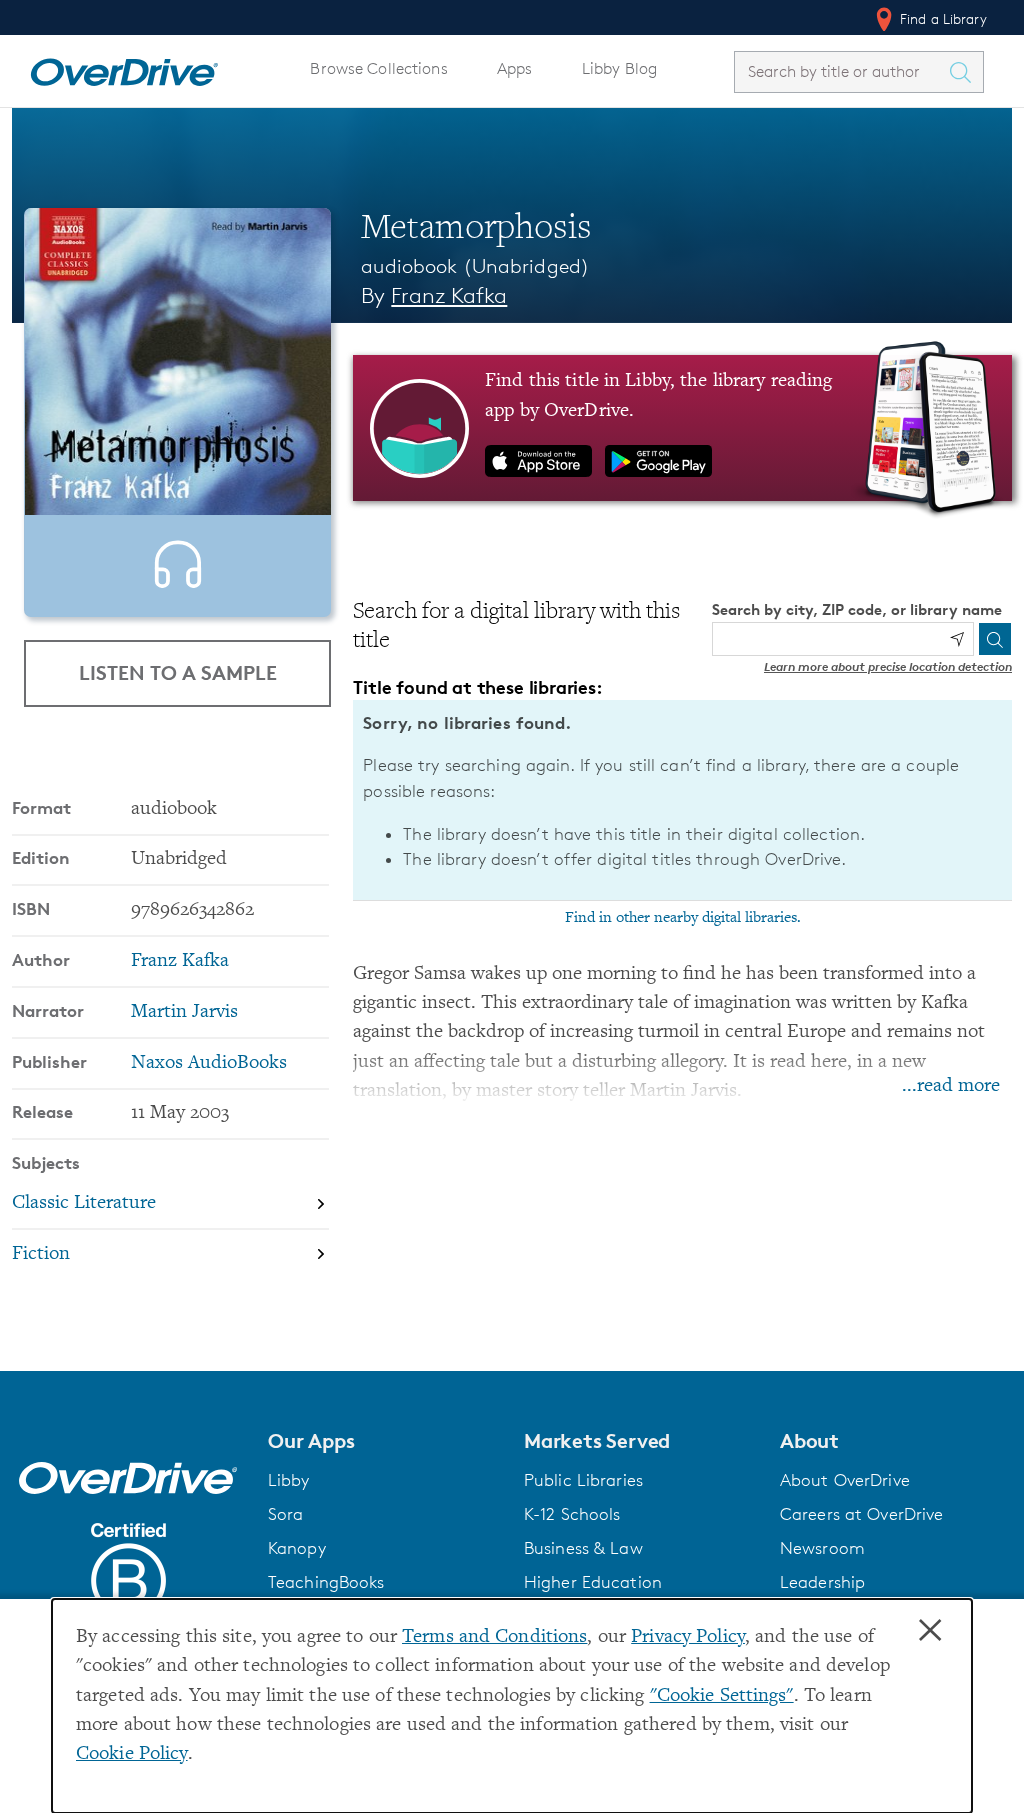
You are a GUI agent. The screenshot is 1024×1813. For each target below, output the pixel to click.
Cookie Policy (132, 1754)
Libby (289, 1480)
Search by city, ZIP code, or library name (857, 609)
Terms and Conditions (494, 1637)
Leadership (822, 1582)
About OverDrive (845, 1480)
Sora (286, 1514)
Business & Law (583, 1548)
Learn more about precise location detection (888, 666)
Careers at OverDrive (861, 1514)
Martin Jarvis (184, 1012)
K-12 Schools (572, 1514)
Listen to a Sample (178, 672)
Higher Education (593, 1582)
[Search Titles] (965, 72)
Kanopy (297, 1548)
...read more (951, 1086)
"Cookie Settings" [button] (722, 1696)
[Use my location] (957, 639)
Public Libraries (583, 1480)
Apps (515, 68)
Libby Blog (619, 68)
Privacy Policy (688, 1637)
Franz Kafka (449, 295)
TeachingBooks (326, 1582)
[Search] (995, 639)
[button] (384, 1441)
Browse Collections (378, 68)
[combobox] (841, 71)
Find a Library (941, 18)
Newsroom (822, 1548)
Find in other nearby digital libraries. (683, 918)
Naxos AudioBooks (209, 1063)
